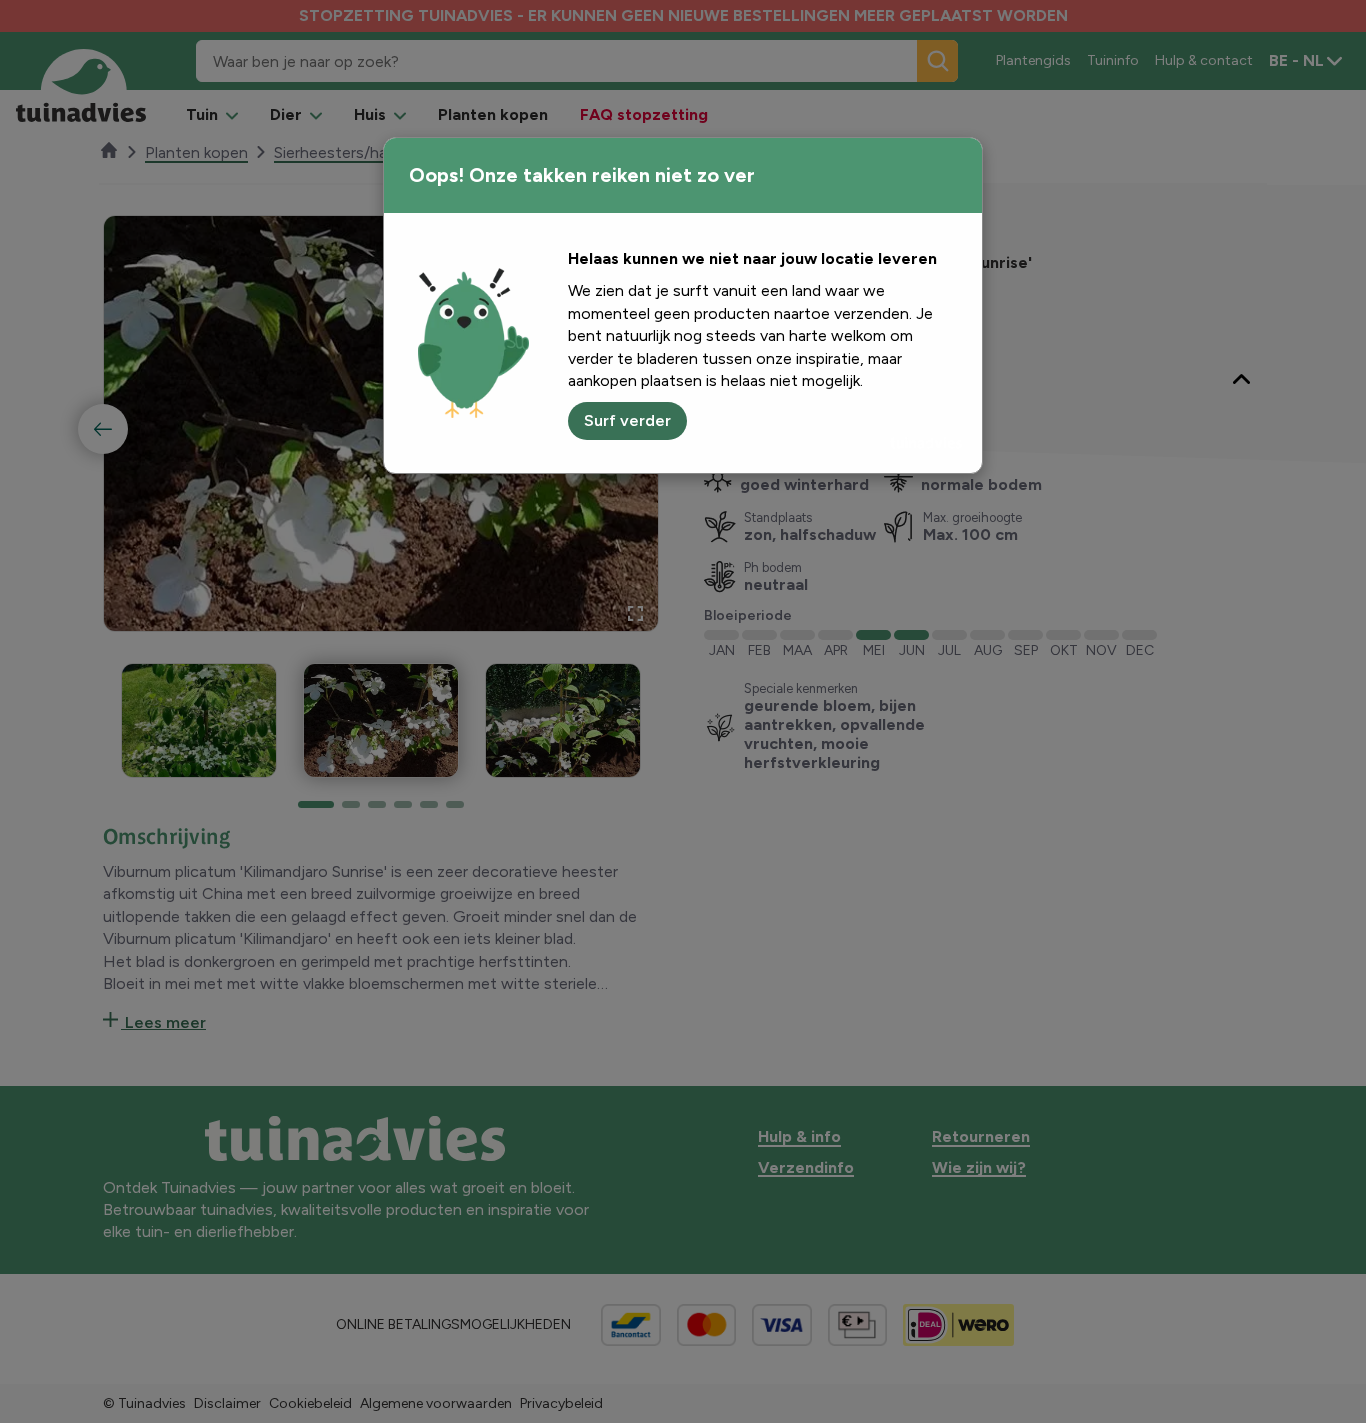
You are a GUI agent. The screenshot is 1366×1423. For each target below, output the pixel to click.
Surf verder (627, 420)
